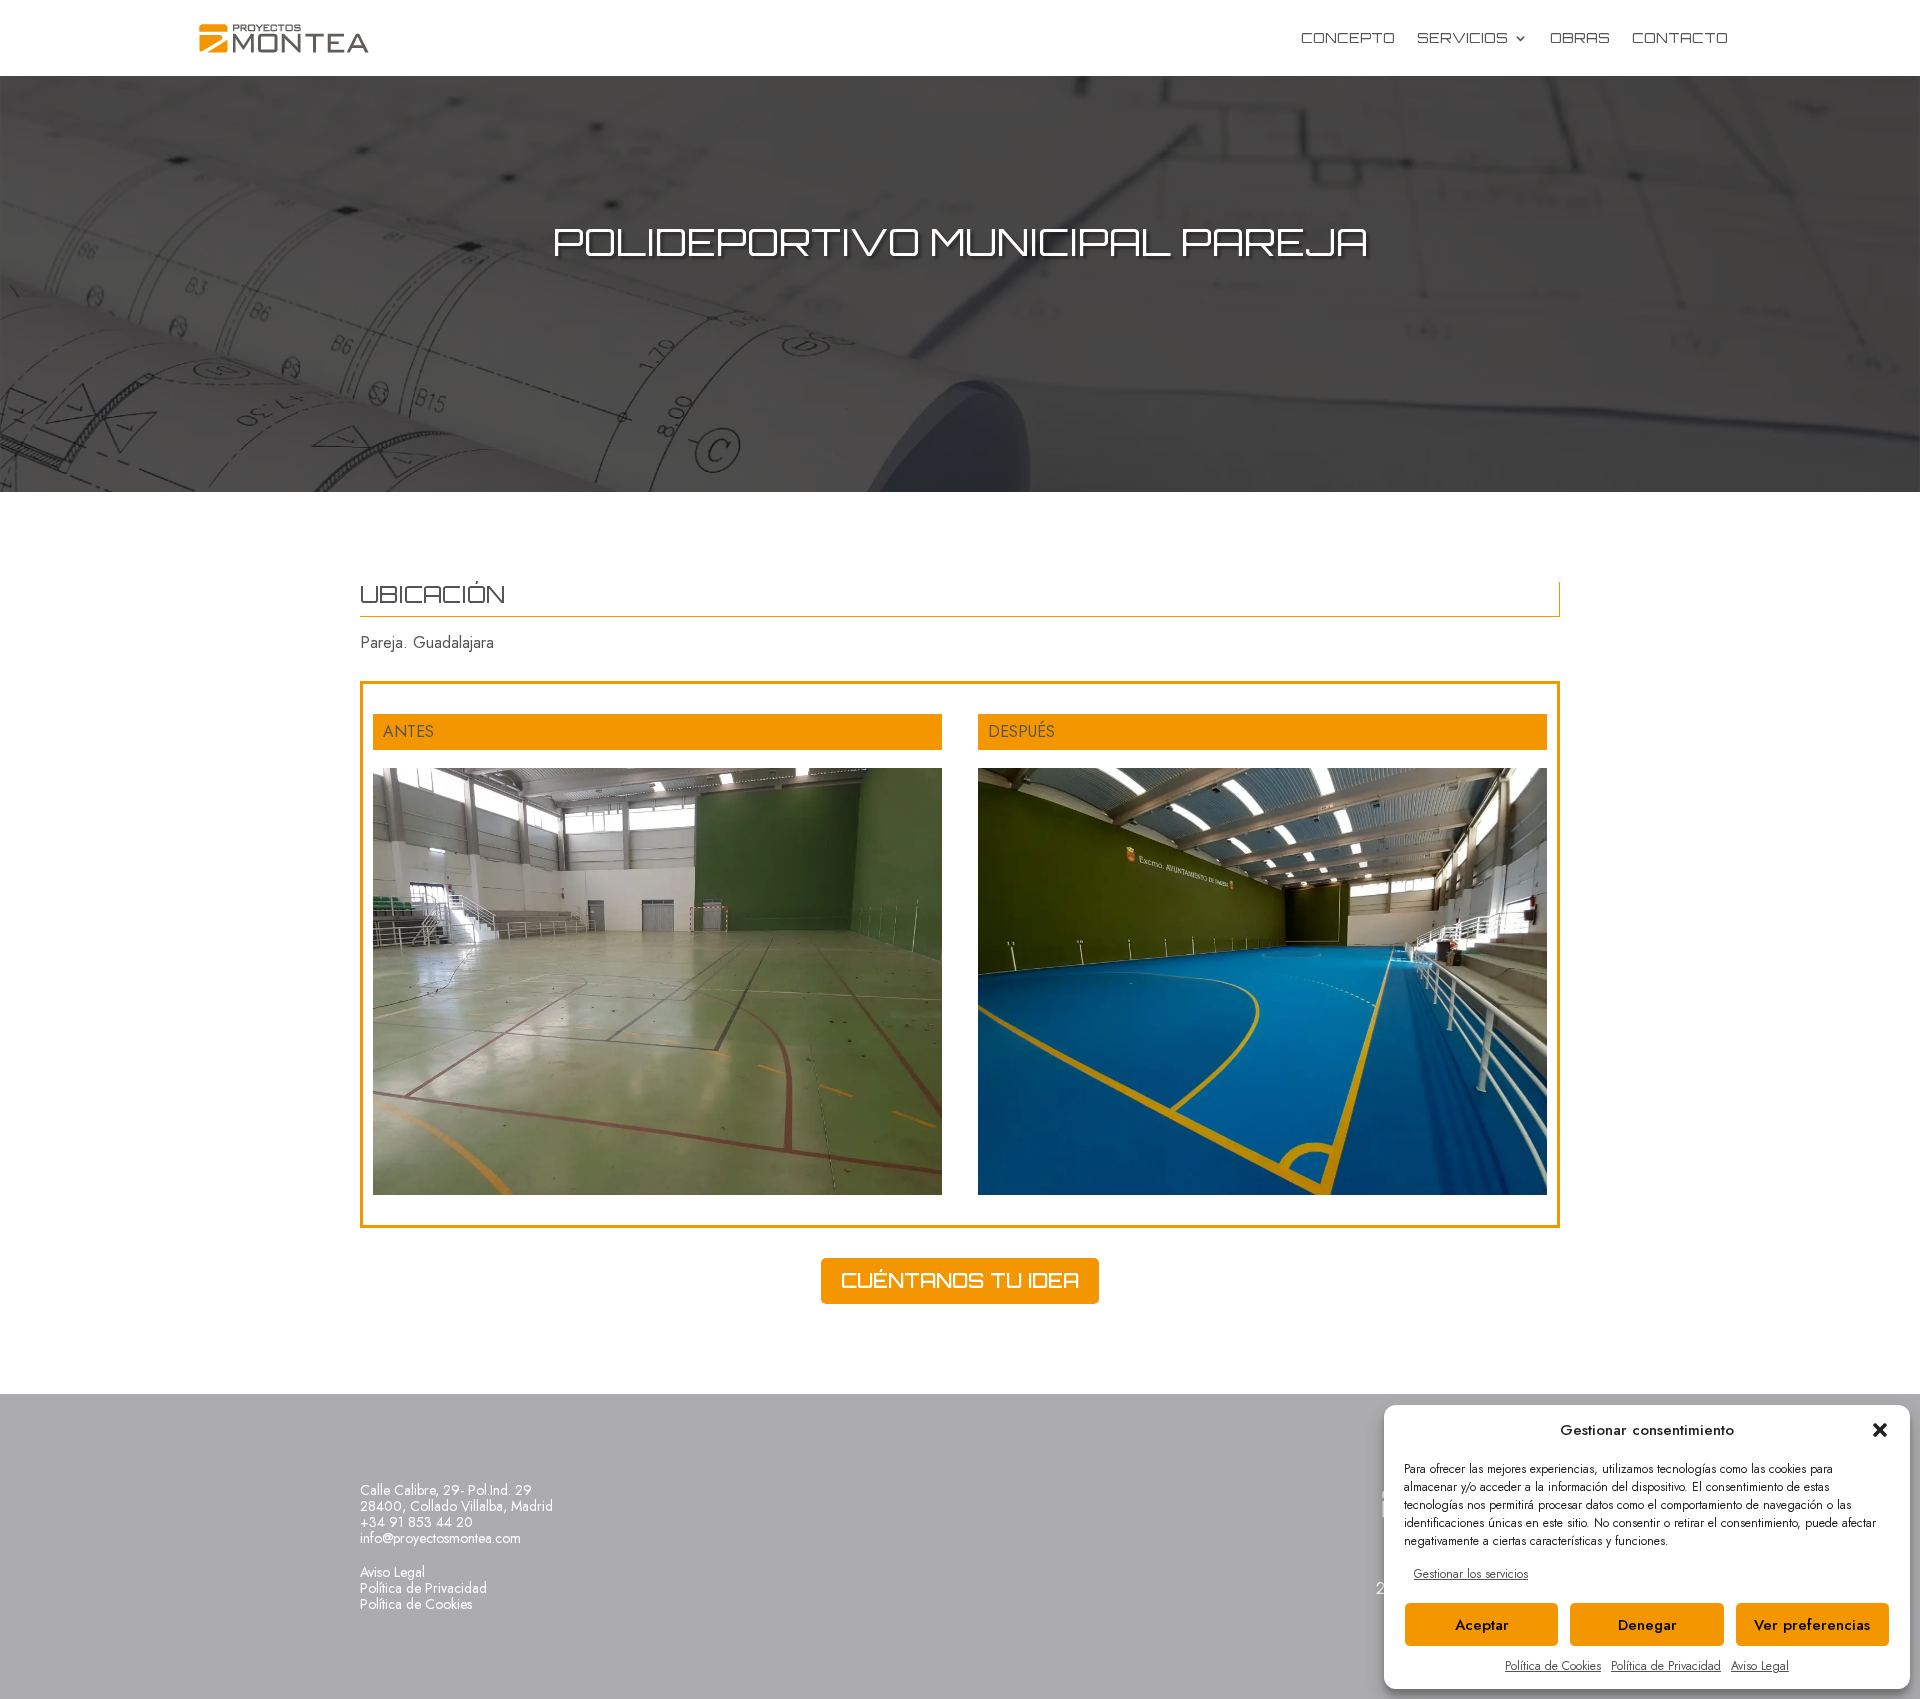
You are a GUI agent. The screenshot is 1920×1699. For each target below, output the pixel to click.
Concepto (1348, 37)
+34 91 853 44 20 (416, 1522)
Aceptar (1482, 1625)
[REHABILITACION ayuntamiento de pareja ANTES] (657, 1194)
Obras (1580, 37)
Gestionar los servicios (1471, 1574)
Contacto (1680, 37)
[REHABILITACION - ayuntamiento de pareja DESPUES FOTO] (1262, 1194)
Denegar (1647, 1625)
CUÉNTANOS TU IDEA (960, 1280)
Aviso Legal (1760, 1666)
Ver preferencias (1812, 1625)
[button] (1880, 1430)
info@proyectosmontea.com (440, 1538)
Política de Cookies (1553, 1666)
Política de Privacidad (1666, 1666)
